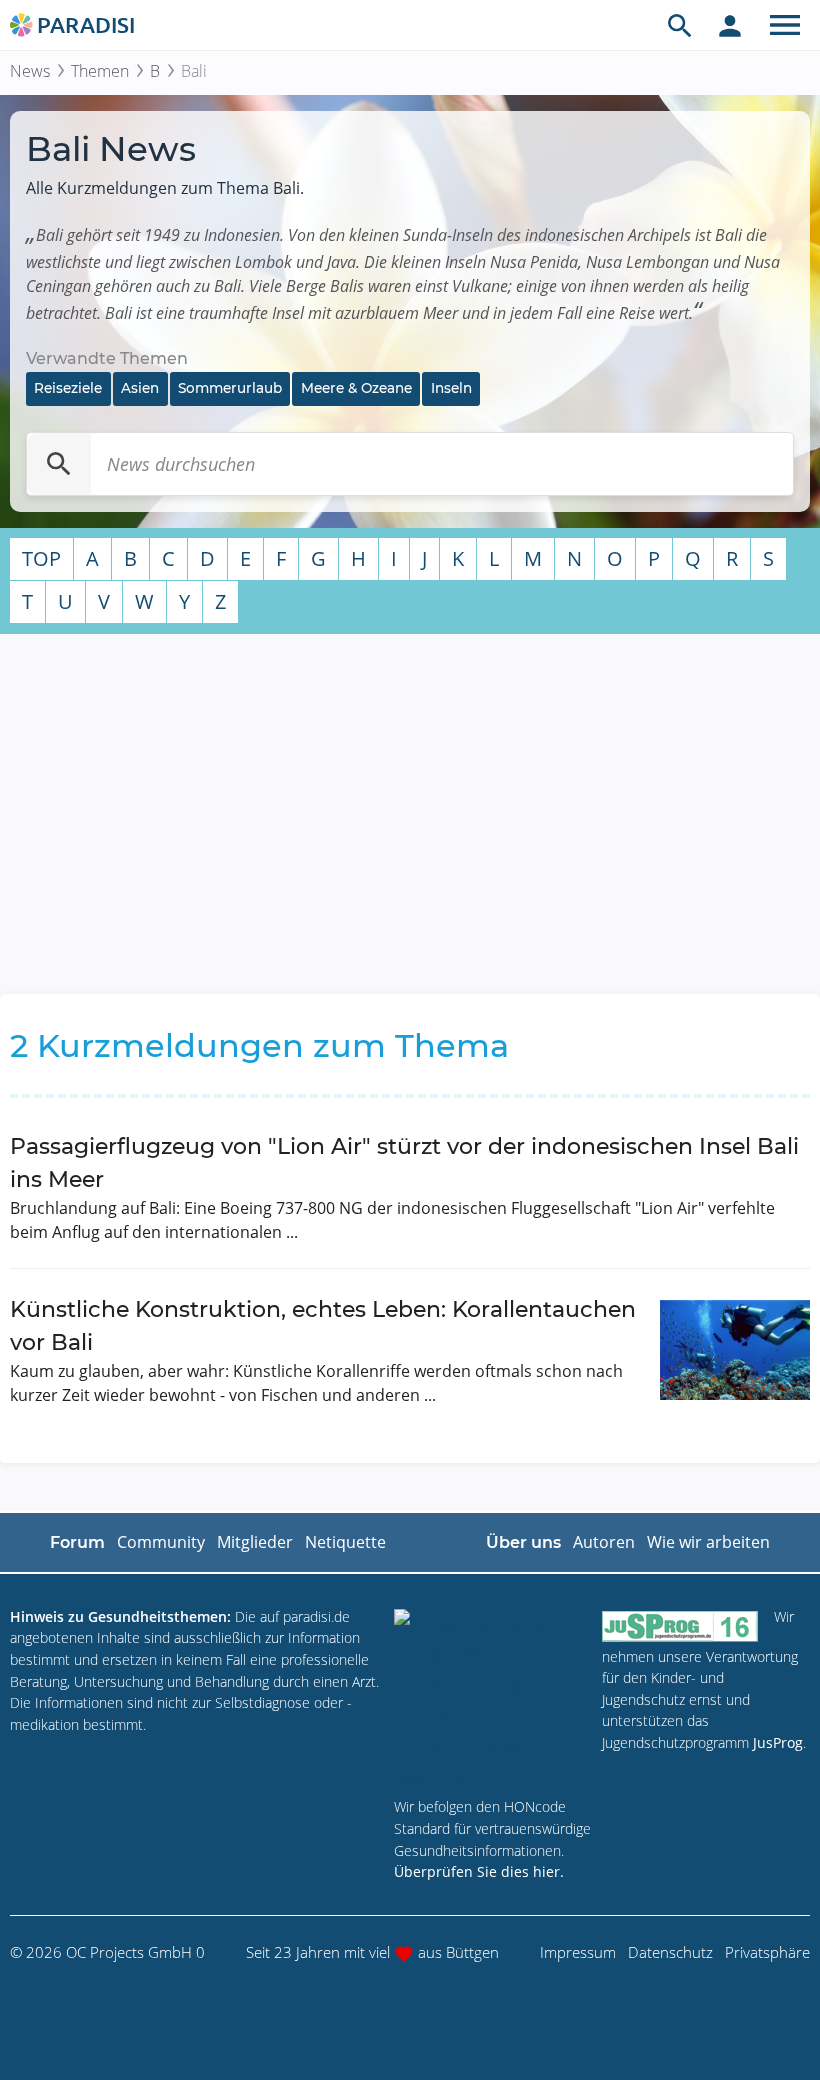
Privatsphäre (767, 1952)
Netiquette (345, 1542)
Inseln (451, 388)
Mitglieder (255, 1542)
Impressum (578, 1952)
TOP (41, 558)
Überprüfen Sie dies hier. (479, 1871)
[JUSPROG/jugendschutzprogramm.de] (680, 1625)
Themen (100, 71)
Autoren (604, 1542)
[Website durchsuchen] (680, 25)
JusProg (778, 1742)
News (30, 71)
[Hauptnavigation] (785, 25)
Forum (77, 1542)
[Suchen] (59, 464)
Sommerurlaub (230, 388)
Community (161, 1542)
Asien (140, 388)
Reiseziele (68, 388)
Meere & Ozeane (356, 388)
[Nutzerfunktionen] (730, 25)
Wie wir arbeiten (708, 1542)
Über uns (523, 1542)
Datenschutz (670, 1952)
